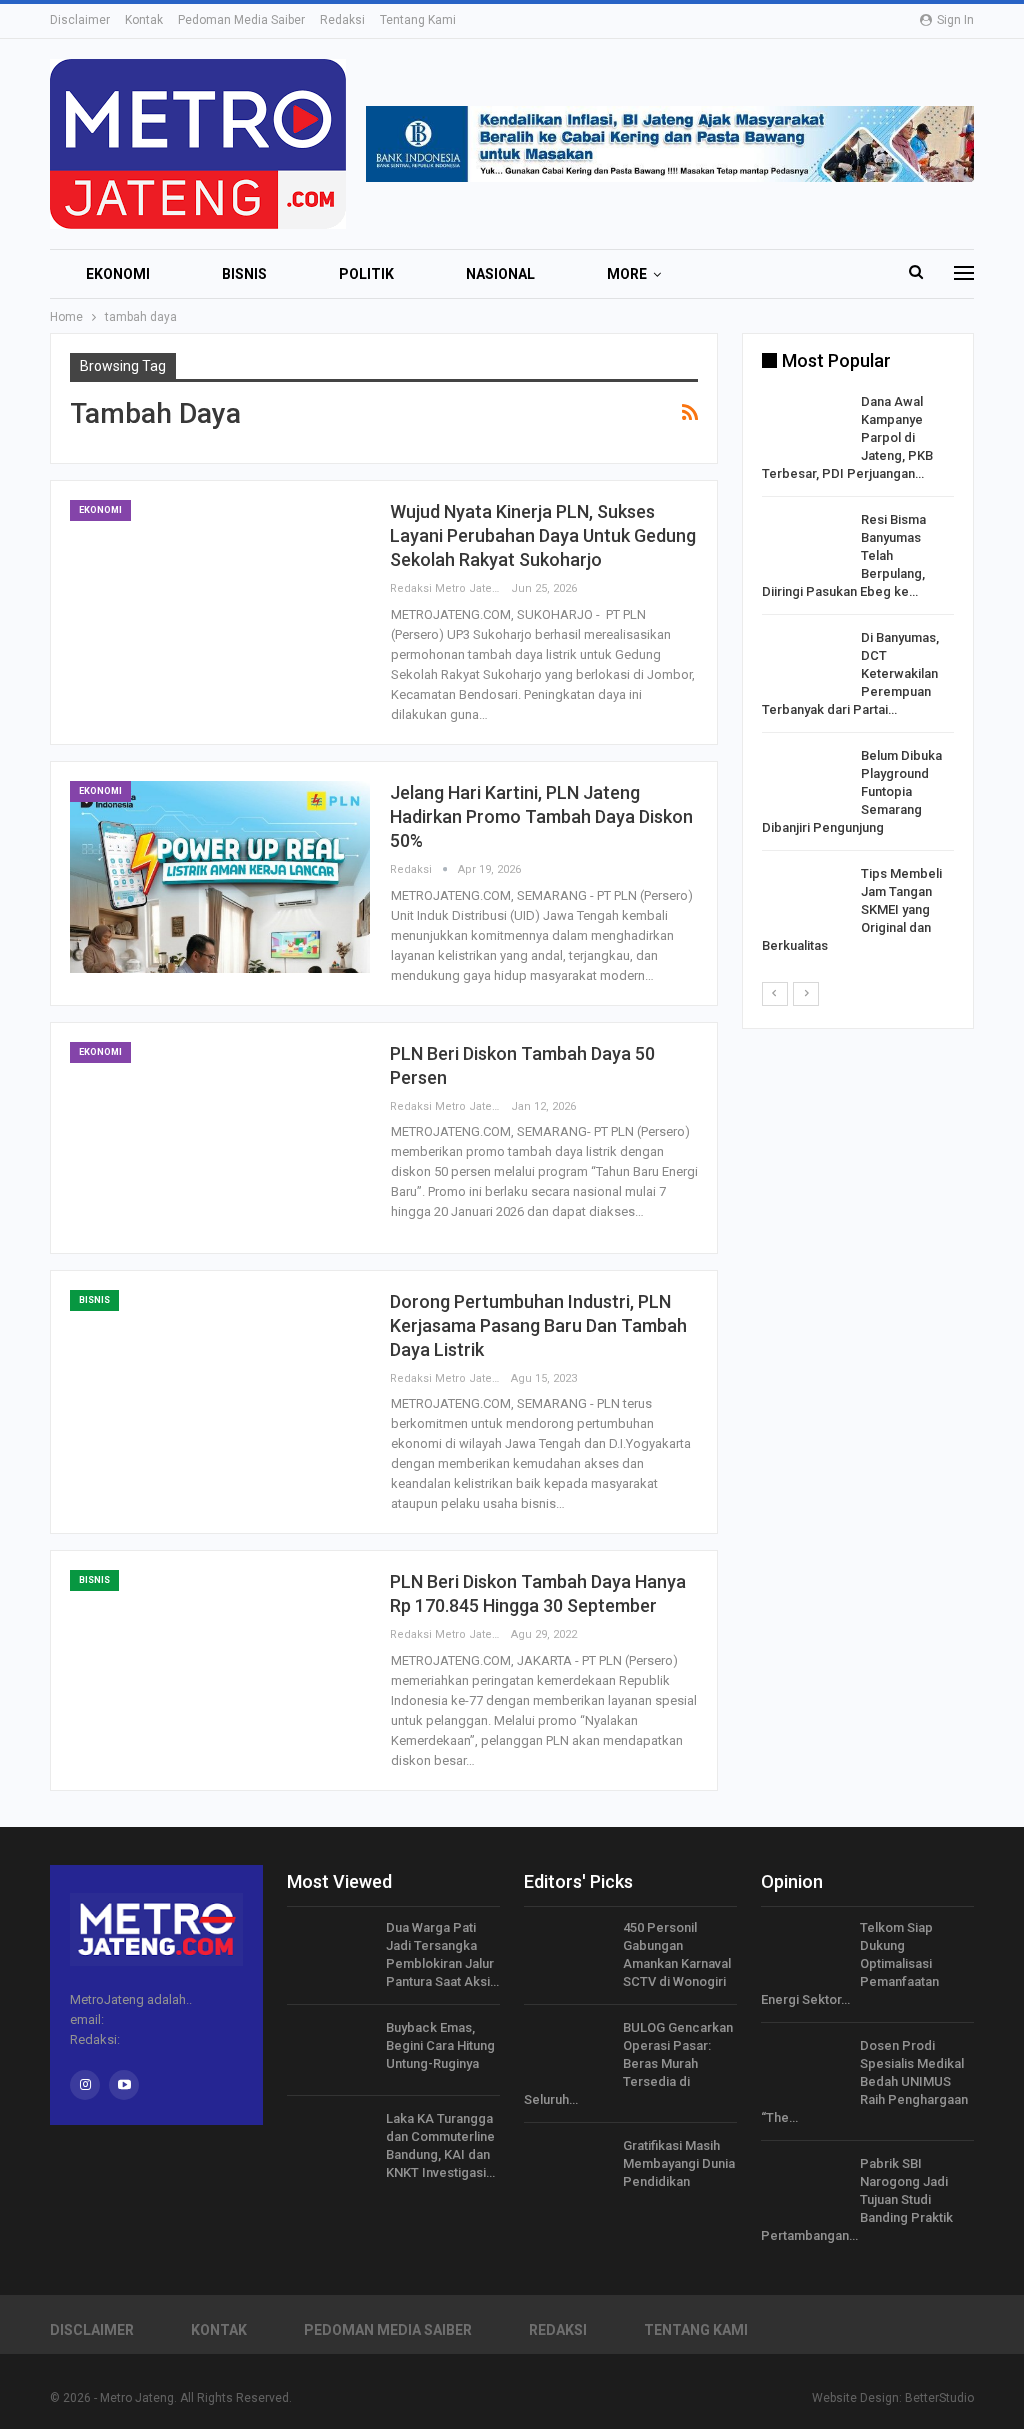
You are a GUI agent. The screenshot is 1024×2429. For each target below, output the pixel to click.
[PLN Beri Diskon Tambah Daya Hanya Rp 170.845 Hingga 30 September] (220, 1666)
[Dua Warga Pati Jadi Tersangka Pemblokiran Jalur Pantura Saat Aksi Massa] (330, 1951)
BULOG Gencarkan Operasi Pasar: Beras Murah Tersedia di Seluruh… (628, 2063)
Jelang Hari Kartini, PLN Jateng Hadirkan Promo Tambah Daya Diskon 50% (541, 816)
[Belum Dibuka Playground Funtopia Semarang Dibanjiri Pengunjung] (805, 779)
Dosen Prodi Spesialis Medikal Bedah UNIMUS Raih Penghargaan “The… (864, 2081)
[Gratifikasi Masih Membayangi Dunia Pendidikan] (567, 2169)
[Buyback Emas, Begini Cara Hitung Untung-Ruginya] (330, 2051)
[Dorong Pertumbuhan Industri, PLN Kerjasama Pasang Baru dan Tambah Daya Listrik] (220, 1386)
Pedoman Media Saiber (241, 20)
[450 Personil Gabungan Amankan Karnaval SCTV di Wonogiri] (567, 1951)
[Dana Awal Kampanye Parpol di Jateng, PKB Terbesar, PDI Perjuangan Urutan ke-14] (805, 425)
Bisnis (244, 274)
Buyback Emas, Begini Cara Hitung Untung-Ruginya (440, 2045)
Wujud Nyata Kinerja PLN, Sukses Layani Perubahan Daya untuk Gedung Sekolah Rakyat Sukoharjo (543, 535)
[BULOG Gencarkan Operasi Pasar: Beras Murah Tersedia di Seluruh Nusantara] (567, 2051)
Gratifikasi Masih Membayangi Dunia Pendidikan (679, 2163)
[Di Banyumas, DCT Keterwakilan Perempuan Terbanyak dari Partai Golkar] (805, 661)
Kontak (144, 20)
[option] (858, 677)
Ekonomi (118, 274)
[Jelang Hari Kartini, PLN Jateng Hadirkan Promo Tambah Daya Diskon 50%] (220, 877)
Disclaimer (80, 20)
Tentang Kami (418, 20)
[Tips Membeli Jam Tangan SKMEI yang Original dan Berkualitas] (805, 897)
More (627, 274)
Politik (366, 274)
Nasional (500, 274)
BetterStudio (939, 2398)
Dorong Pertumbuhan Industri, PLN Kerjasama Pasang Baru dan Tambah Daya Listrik (538, 1325)
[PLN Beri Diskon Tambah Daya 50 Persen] (220, 1138)
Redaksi (342, 20)
